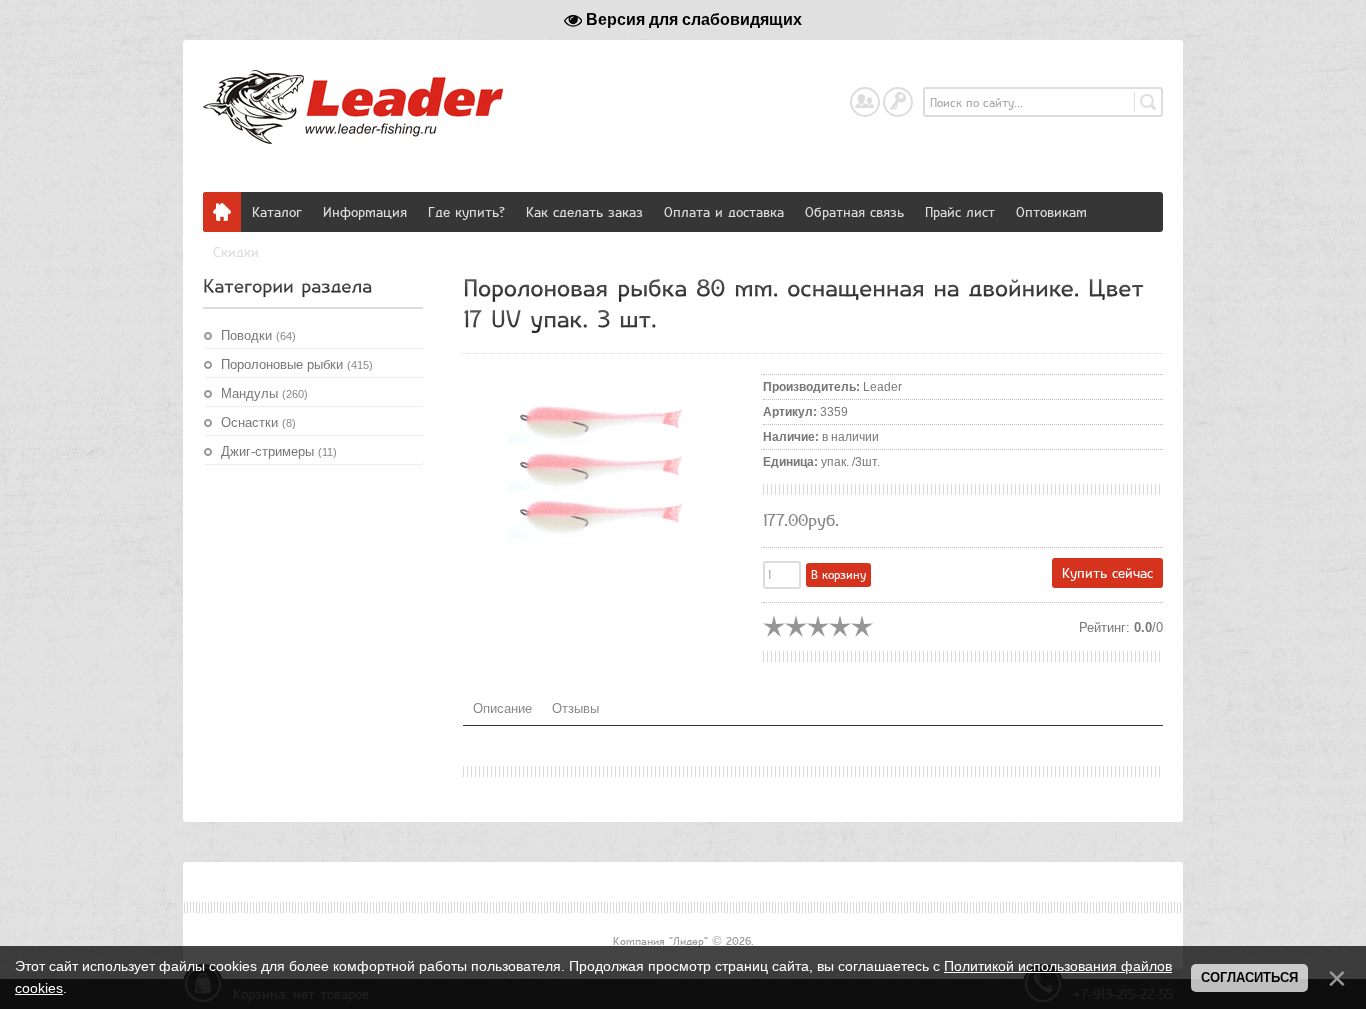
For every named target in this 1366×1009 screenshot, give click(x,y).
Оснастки (258, 422)
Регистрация (879, 96)
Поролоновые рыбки (297, 364)
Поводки (258, 335)
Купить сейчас (1107, 573)
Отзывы (575, 708)
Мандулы (264, 393)
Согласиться (1249, 977)
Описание (502, 708)
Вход (912, 96)
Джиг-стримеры (279, 451)
